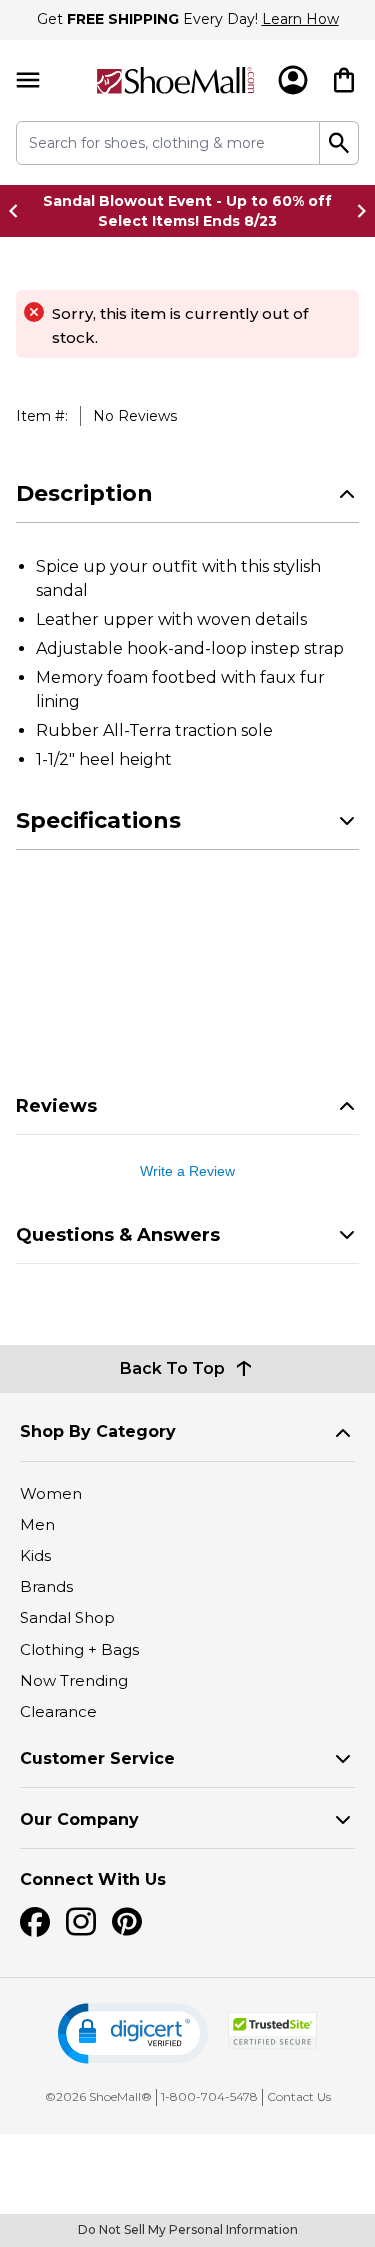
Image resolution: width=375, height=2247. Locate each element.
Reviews (56, 1106)
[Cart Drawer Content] (344, 80)
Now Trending (74, 1680)
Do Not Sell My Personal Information (188, 2229)
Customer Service (97, 1758)
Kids (35, 1555)
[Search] (339, 143)
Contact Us (299, 2096)
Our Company (79, 1819)
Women (51, 1493)
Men (37, 1524)
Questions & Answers (118, 1235)
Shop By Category (98, 1431)
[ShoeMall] (175, 80)
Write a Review (187, 1171)
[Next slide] (356, 211)
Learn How (300, 19)
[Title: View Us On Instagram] (81, 1922)
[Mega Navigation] (28, 80)
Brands (46, 1586)
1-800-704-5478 (209, 2096)
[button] (133, 2033)
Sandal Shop (67, 1617)
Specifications (98, 820)
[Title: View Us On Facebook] (35, 1922)
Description (84, 493)
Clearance (58, 1711)
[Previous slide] (19, 211)
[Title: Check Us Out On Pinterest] (127, 1922)
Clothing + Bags (79, 1649)
